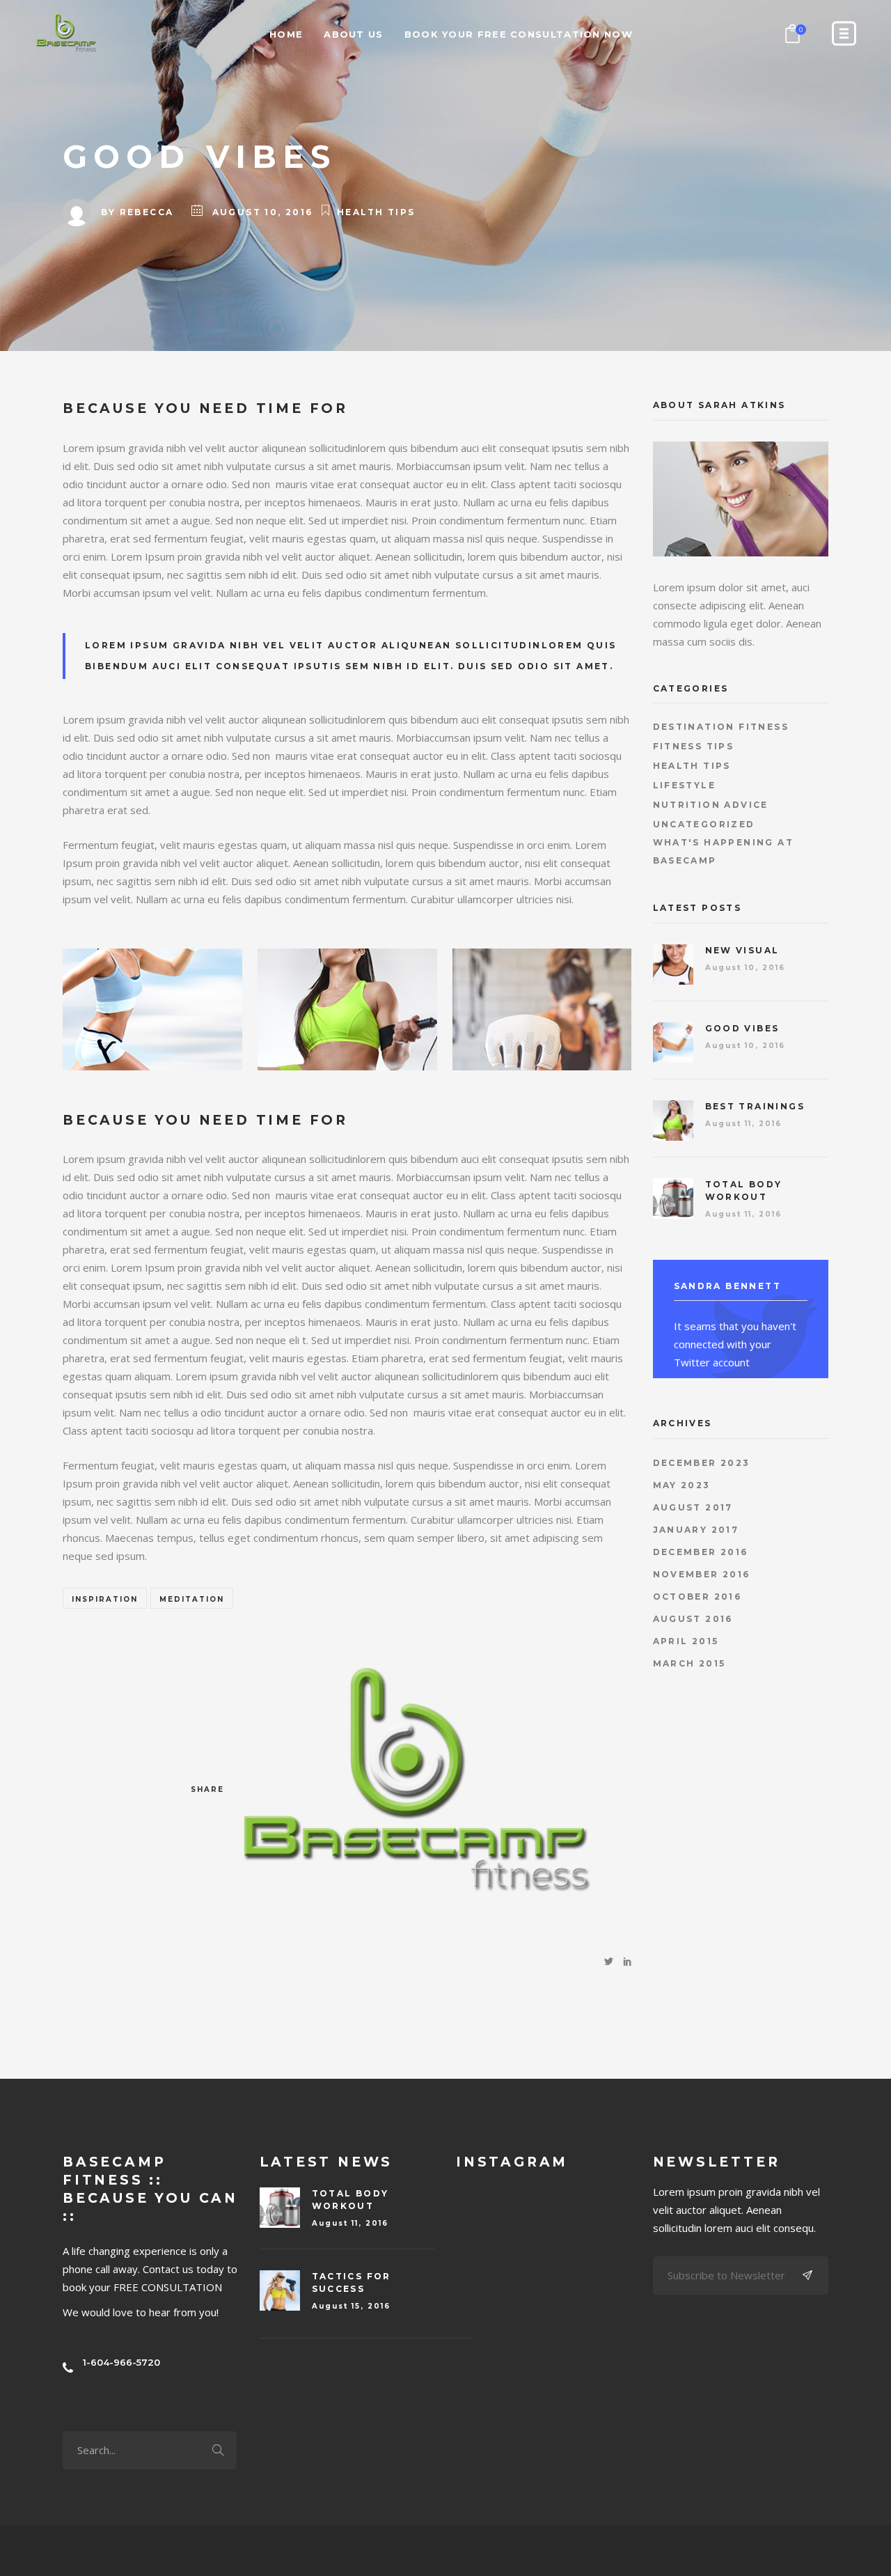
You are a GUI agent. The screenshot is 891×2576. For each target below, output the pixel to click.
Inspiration (105, 1599)
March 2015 (689, 1663)
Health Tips (376, 212)
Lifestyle (685, 785)
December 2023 (702, 1463)
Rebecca (147, 212)
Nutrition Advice (711, 805)
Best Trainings (755, 1106)
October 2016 (697, 1597)
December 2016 (701, 1552)
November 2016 (702, 1574)
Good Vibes (742, 1028)
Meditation (192, 1599)
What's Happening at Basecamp (724, 851)
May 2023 (682, 1485)
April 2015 (686, 1641)
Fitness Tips (694, 746)
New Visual (742, 950)
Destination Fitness (721, 727)
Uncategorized (704, 824)
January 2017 (696, 1530)
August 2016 (693, 1619)
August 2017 (693, 1507)
